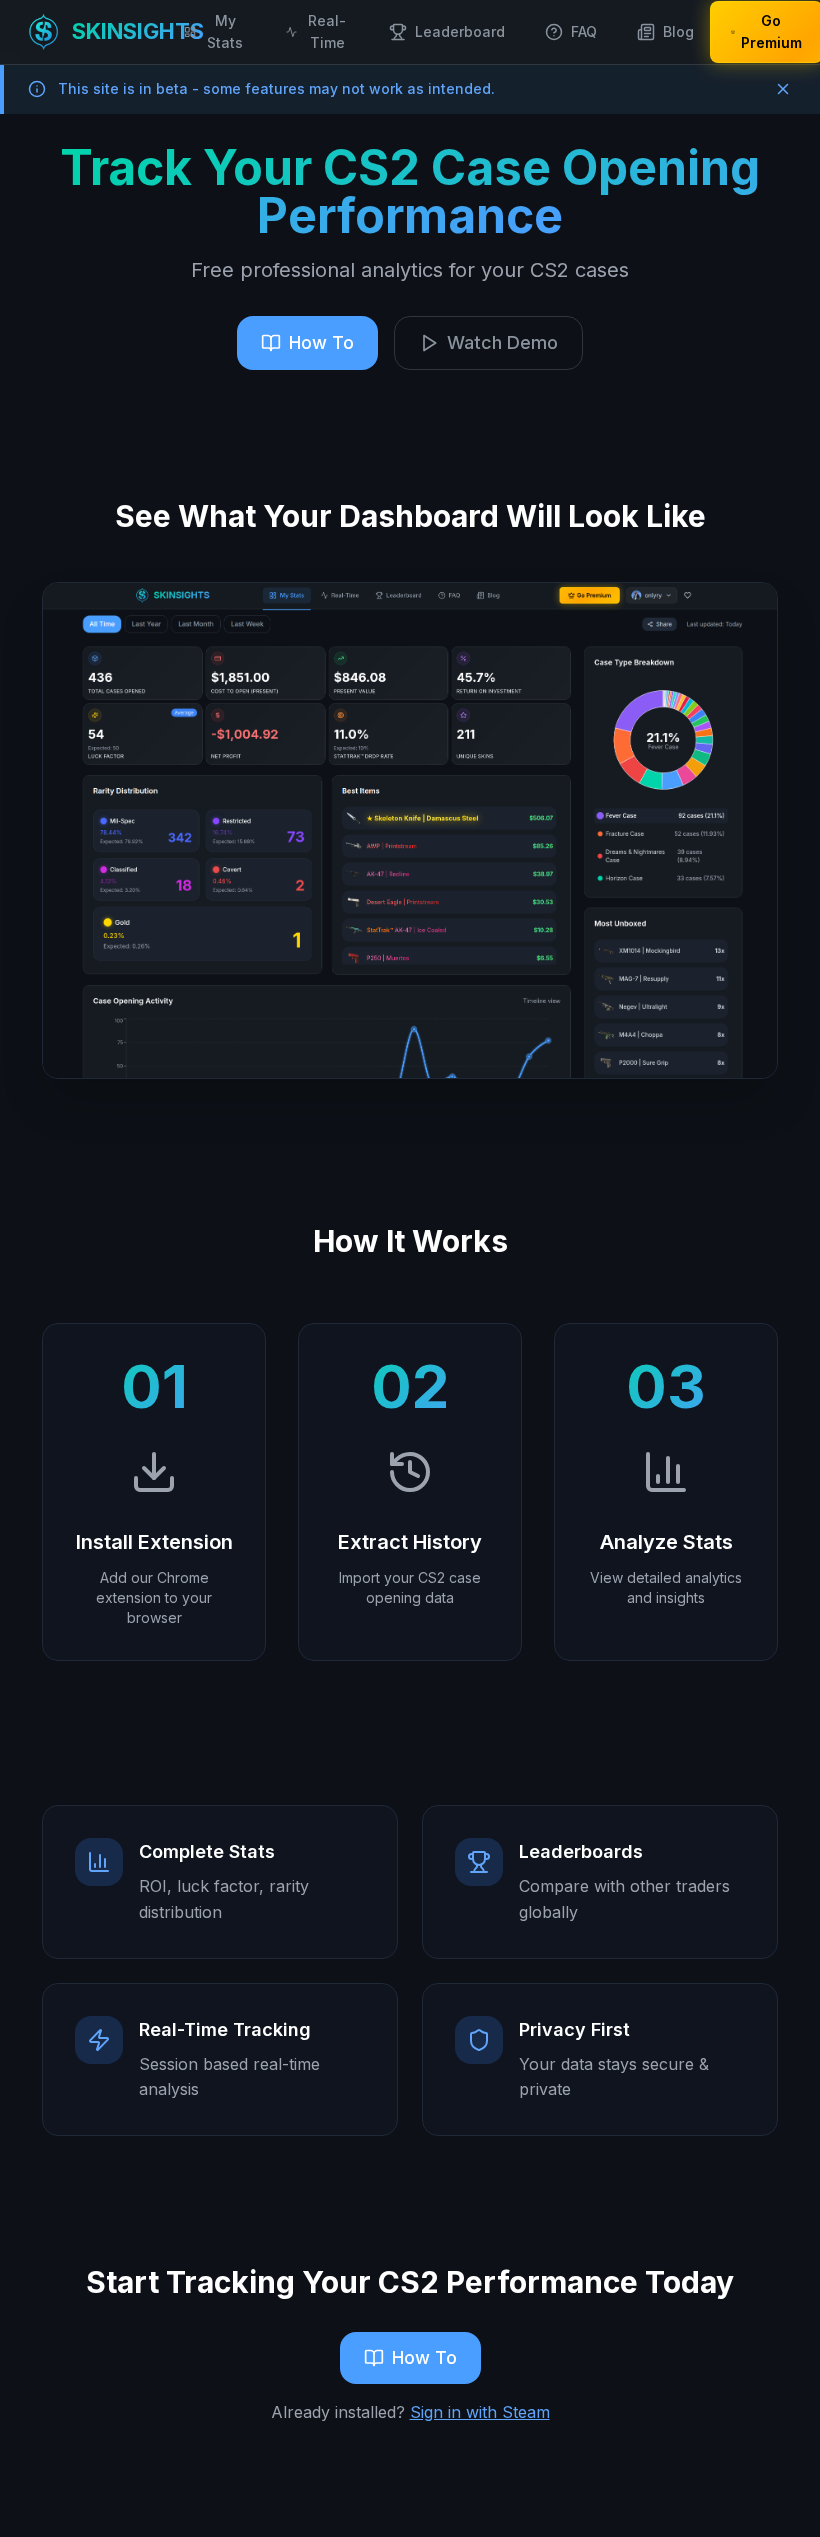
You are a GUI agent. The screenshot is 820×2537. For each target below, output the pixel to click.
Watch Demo (502, 342)
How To (321, 342)
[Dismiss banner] (783, 89)
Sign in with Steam (480, 2412)
